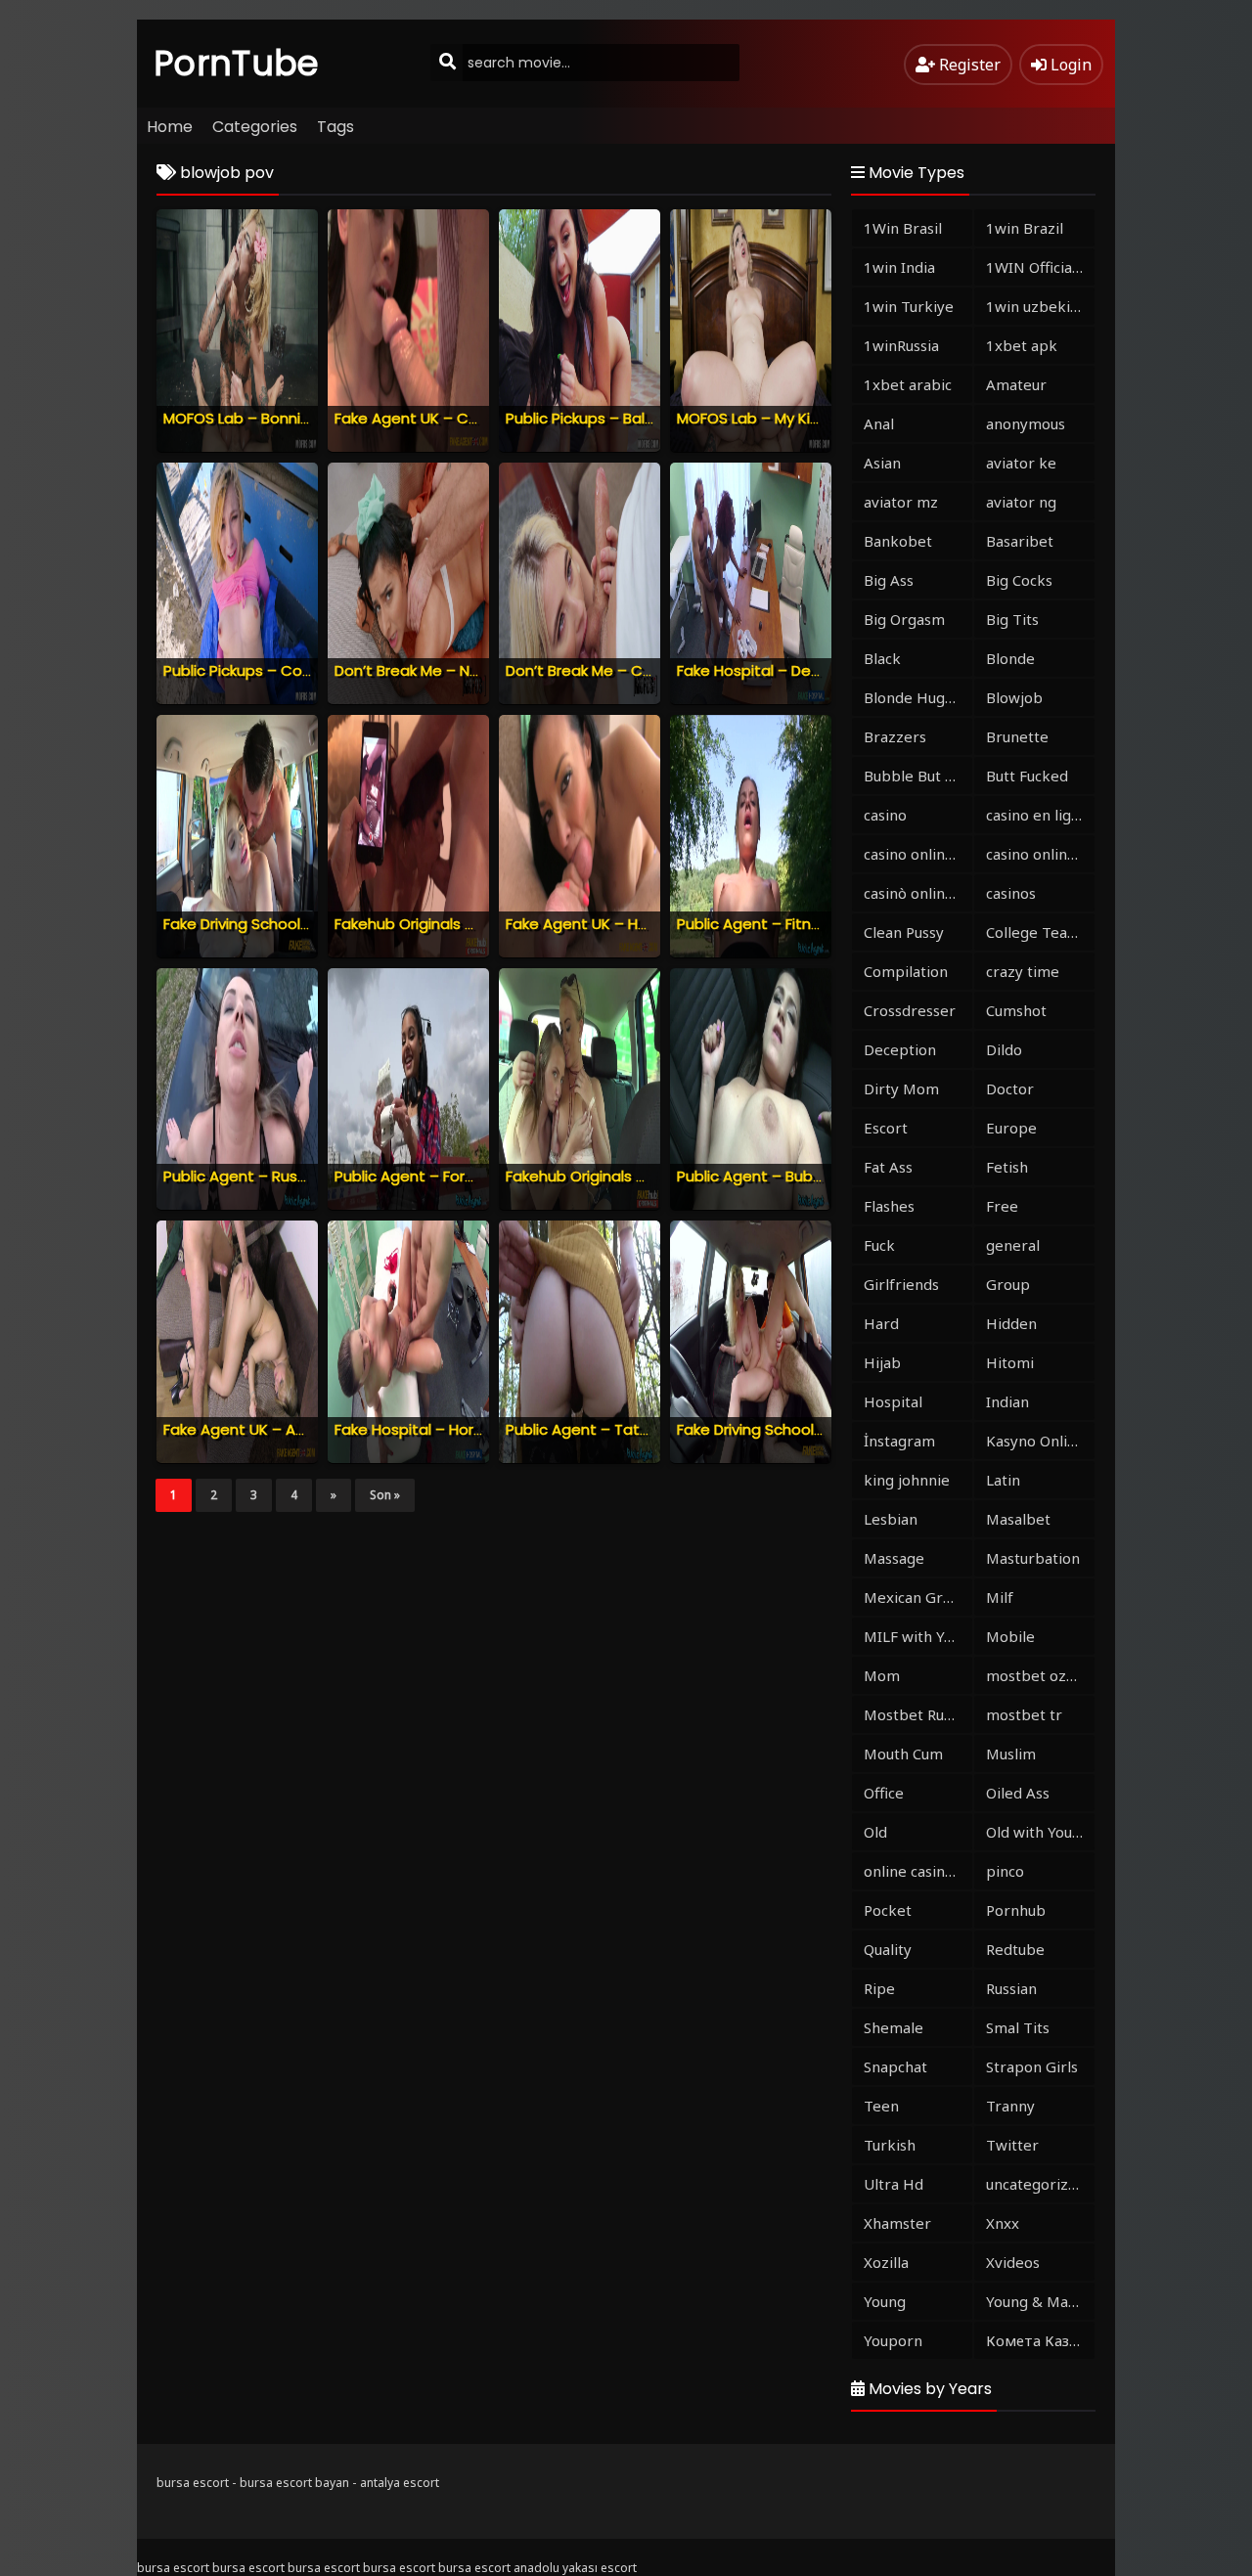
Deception (900, 1049)
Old (875, 1832)
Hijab (882, 1362)
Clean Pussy (904, 932)
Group (1008, 1284)
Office (884, 1793)
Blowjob (1014, 697)
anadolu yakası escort (575, 2568)
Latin (1003, 1480)
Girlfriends (901, 1284)
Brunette (1017, 736)
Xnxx (1003, 2223)
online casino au (918, 1871)
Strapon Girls (1032, 2066)
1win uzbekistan (1040, 306)
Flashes (889, 1206)
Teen (881, 2106)
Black (882, 658)
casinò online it (916, 893)
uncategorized (1036, 2184)
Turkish (890, 2145)
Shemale (894, 2027)
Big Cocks (1019, 580)
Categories (255, 127)
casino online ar (1040, 854)
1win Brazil (1025, 228)
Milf (1000, 1597)
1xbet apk (1022, 345)
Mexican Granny (918, 1597)
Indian (1007, 1401)
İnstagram (899, 1441)
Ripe (879, 1988)
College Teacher (1040, 932)
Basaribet (1020, 541)
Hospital (893, 1401)
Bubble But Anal (918, 776)
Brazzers (895, 736)
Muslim (1011, 1754)
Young (885, 2301)
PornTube (237, 63)
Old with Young (1038, 1832)
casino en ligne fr (1040, 815)
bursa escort (193, 2483)
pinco (1005, 1871)
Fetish (1007, 1167)
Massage (894, 1558)
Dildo (1004, 1049)
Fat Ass (888, 1167)
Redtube (1015, 1949)
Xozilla (886, 2262)
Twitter (1012, 2145)
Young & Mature (1040, 2301)
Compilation (906, 971)
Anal (879, 423)
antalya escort (400, 2483)
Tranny (1010, 2106)
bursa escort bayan (294, 2483)
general (1013, 1245)
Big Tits (1012, 619)
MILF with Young (918, 1636)
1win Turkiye (909, 306)
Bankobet (898, 541)
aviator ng (1021, 502)
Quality (888, 1949)
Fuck (879, 1245)
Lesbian (891, 1519)
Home (170, 127)
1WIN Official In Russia (1040, 267)
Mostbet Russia (917, 1714)
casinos (1011, 893)
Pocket (888, 1910)
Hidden (1011, 1323)
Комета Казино (1040, 2340)
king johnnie (907, 1480)
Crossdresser (910, 1010)
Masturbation (1033, 1558)
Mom (882, 1675)
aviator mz (901, 502)
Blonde (1010, 658)
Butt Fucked (1027, 776)
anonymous (1026, 423)
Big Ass (889, 580)
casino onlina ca (917, 854)
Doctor (1010, 1088)
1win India (899, 267)
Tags (335, 127)
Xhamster (897, 2223)
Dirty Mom (901, 1088)
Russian (1011, 1988)
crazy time (1023, 971)
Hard (881, 1323)
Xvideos (1013, 2262)
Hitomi (1010, 1362)
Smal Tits (1018, 2027)
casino (885, 815)
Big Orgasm (904, 619)
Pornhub (1016, 1910)
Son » (385, 1495)
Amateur (1016, 384)
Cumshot (1016, 1010)
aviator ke (1021, 463)
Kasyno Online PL (1040, 1441)
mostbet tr (1024, 1714)
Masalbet (1018, 1519)
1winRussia (901, 345)
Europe (1011, 1128)
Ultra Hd (894, 2184)
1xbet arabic (908, 384)
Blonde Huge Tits (918, 697)
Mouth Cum (903, 1754)
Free (1002, 1206)
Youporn (893, 2340)
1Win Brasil (903, 228)
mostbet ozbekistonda (1040, 1675)
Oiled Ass (1018, 1793)
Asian (882, 463)
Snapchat (895, 2066)
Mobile (1010, 1636)
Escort (886, 1128)
